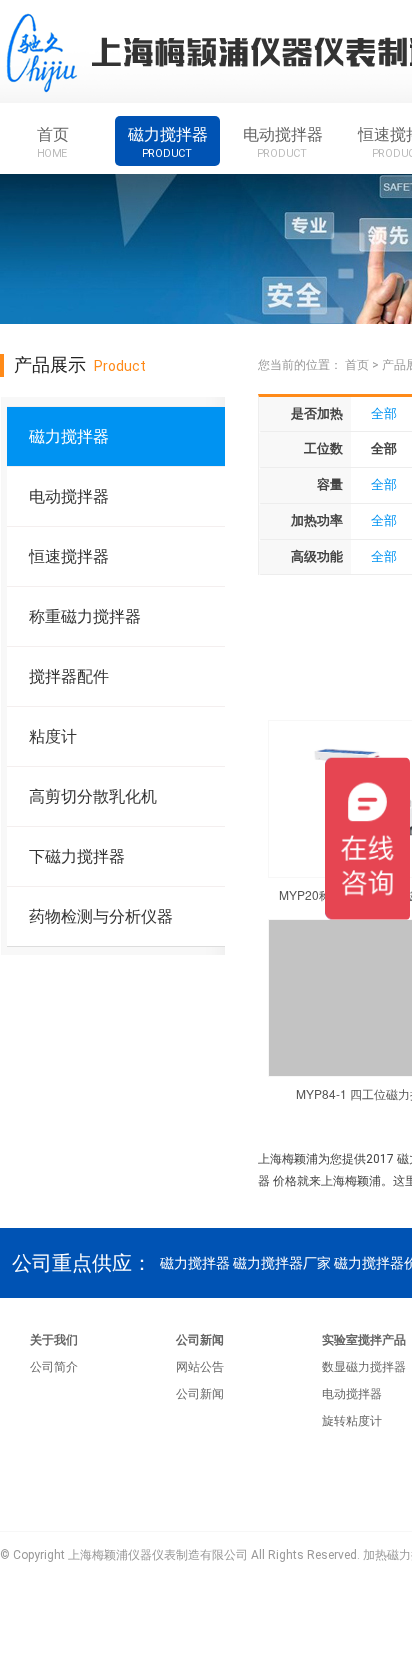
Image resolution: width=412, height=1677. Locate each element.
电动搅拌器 (283, 142)
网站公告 (200, 1367)
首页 (53, 142)
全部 (384, 413)
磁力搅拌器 (168, 142)
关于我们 (54, 1340)
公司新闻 (200, 1340)
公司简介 (54, 1367)
